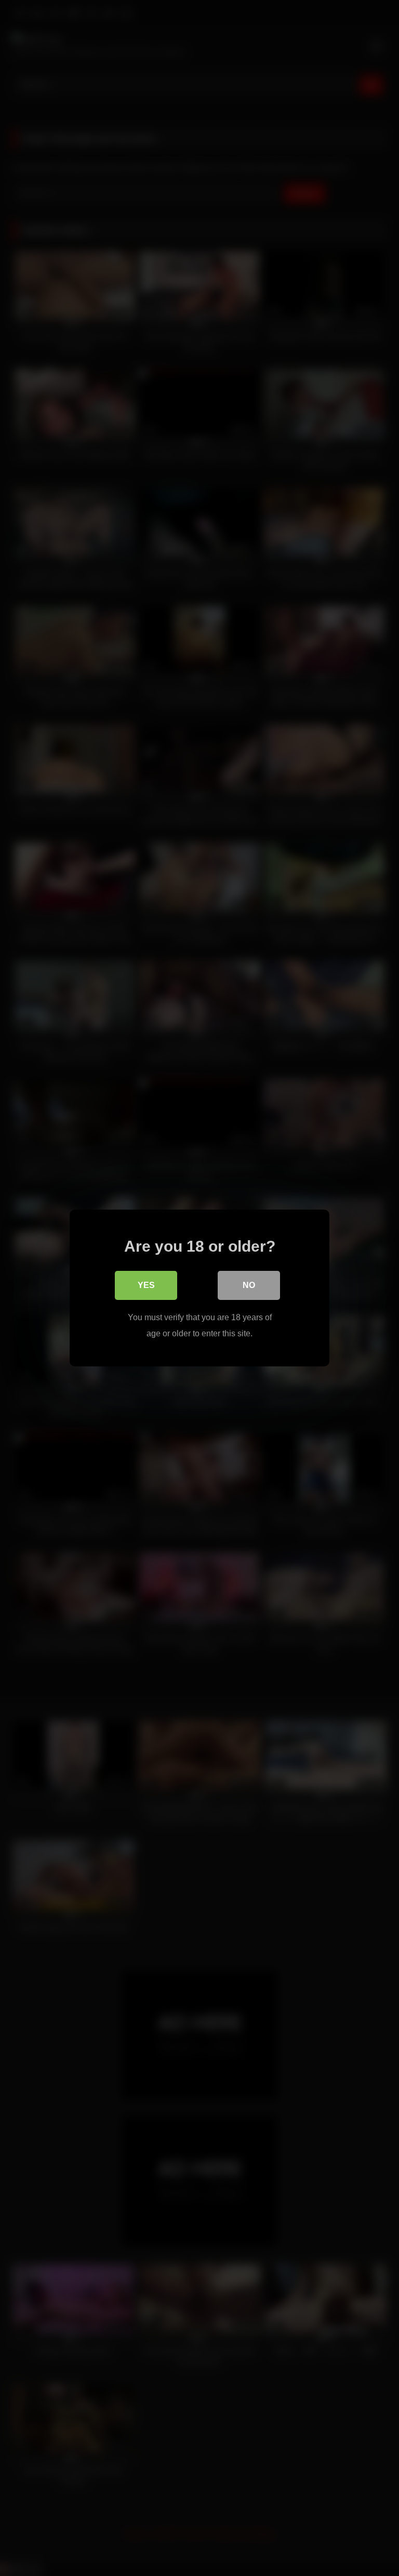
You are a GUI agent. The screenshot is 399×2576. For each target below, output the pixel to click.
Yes (146, 1285)
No (249, 1285)
